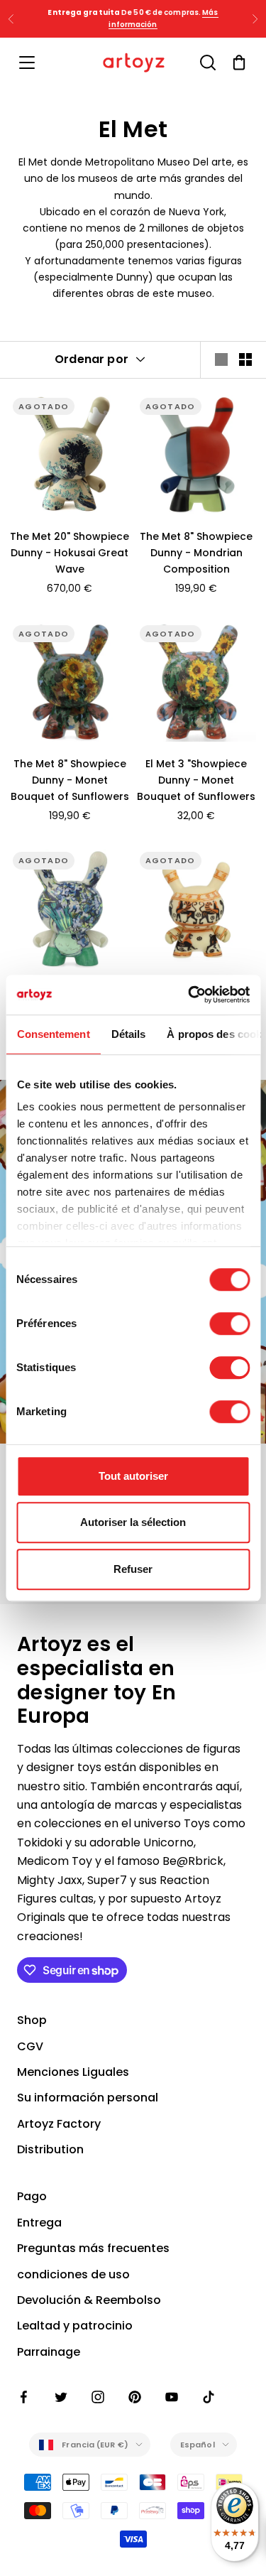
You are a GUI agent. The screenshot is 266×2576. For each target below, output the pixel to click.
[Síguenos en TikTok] (209, 2397)
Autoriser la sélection (133, 1522)
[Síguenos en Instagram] (98, 2397)
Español (198, 2445)
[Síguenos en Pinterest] (135, 2397)
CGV (30, 2046)
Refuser (133, 1569)
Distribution (50, 2149)
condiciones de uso (73, 2274)
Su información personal (88, 2098)
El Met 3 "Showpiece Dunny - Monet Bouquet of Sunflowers (196, 780)
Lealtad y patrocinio (75, 2326)
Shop (32, 2020)
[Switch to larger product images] (221, 359)
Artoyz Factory (59, 2124)
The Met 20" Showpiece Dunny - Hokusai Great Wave (70, 553)
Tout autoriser (133, 1476)
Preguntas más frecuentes (93, 2248)
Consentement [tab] (53, 1034)
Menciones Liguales (73, 2072)
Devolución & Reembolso (89, 2300)
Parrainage (49, 2352)
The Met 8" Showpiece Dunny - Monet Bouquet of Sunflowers (70, 780)
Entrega (39, 2223)
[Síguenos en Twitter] (61, 2397)
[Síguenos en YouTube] (172, 2397)
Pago (32, 2196)
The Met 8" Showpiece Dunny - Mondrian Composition (196, 553)
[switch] (229, 1324)
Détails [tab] (128, 1034)
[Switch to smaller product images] (245, 359)
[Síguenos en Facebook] (24, 2397)
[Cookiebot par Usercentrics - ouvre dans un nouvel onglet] (189, 995)
